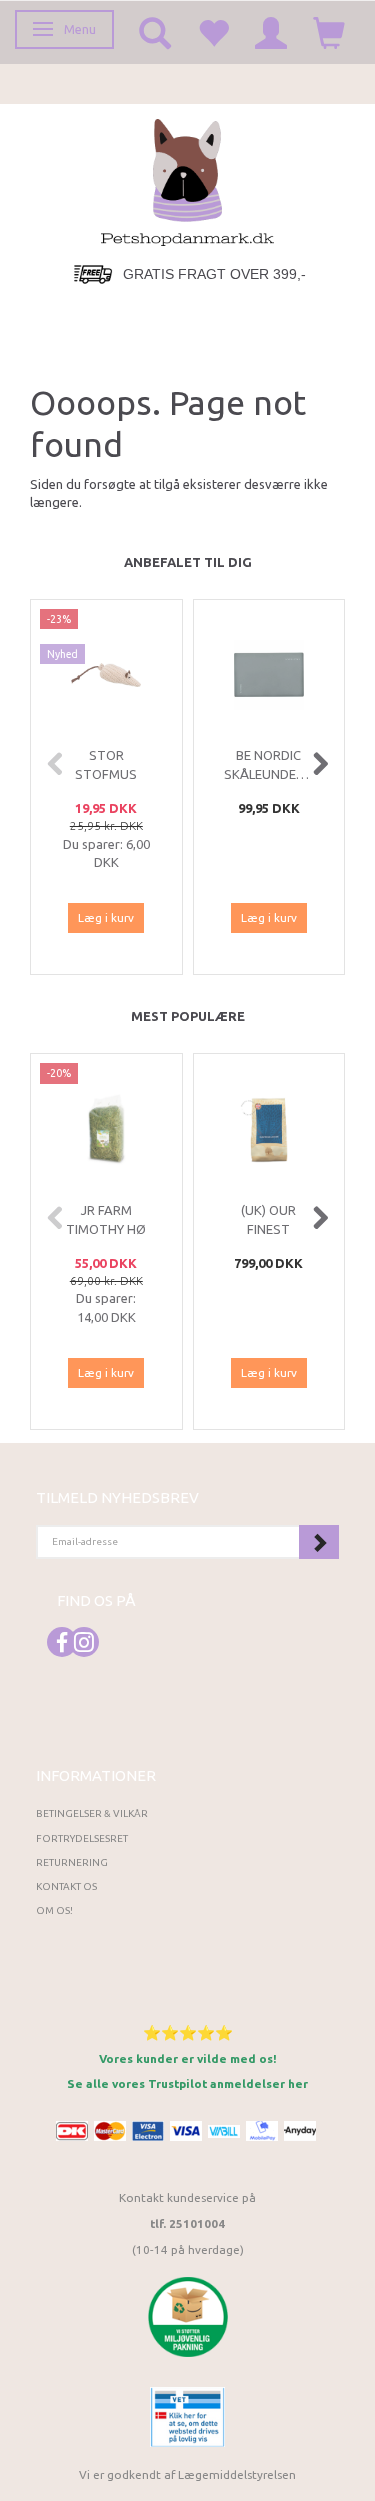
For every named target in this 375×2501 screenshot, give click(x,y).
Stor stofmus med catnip (106, 773)
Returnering (72, 1862)
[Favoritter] (213, 32)
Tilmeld (319, 1542)
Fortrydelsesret (82, 1838)
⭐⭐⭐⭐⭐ (188, 2032)
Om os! (54, 1910)
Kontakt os (66, 1886)
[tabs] (155, 32)
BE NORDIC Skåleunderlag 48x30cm (269, 773)
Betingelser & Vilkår (92, 1813)
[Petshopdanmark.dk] (187, 180)
